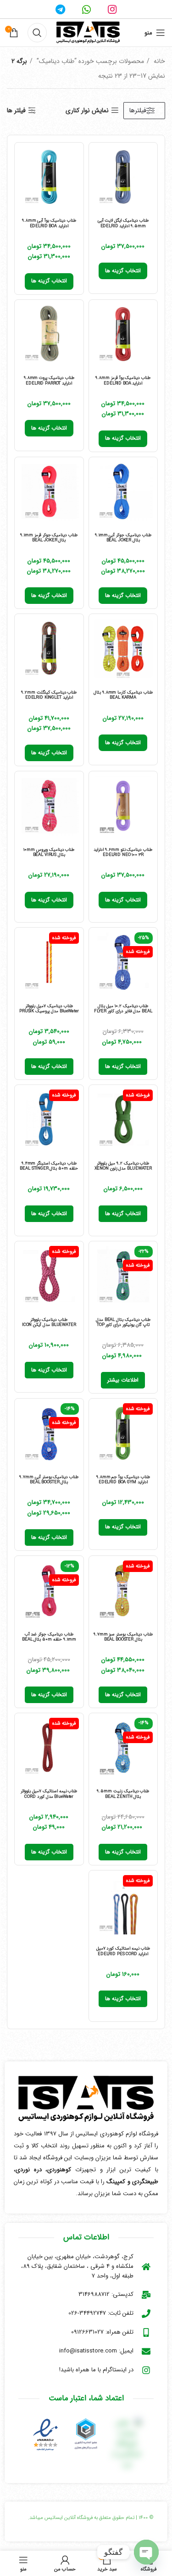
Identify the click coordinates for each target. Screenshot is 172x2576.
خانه (158, 61)
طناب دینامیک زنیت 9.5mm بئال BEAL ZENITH (123, 1794)
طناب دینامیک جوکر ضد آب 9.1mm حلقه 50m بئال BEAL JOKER (49, 1640)
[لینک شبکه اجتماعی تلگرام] (60, 9)
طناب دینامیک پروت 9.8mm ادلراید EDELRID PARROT (49, 380)
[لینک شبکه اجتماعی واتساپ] (86, 9)
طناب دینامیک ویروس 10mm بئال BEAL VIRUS (49, 852)
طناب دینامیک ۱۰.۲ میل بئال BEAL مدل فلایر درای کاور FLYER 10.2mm (123, 1011)
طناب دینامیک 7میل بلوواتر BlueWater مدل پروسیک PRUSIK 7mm (49, 1011)
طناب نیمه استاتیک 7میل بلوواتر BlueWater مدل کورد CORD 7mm (49, 1796)
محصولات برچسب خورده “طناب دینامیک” (89, 61)
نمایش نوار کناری (87, 111)
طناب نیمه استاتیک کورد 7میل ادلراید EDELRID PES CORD (123, 1951)
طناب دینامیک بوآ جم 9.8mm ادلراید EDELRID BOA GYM (123, 1480)
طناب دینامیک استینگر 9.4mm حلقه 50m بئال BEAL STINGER (49, 1166)
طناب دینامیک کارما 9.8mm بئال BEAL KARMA (123, 695)
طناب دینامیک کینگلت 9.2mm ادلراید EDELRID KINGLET (49, 695)
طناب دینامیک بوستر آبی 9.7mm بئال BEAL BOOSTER (49, 1480)
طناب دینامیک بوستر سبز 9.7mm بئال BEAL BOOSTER (123, 1637)
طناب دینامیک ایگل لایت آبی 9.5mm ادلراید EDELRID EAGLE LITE (123, 226)
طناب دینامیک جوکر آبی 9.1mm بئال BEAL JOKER (123, 538)
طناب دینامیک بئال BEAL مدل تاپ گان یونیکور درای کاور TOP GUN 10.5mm (123, 1325)
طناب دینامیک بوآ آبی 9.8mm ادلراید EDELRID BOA (49, 223)
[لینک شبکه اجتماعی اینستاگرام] (112, 9)
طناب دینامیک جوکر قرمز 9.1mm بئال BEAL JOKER (49, 538)
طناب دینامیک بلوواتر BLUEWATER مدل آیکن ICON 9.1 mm (49, 1325)
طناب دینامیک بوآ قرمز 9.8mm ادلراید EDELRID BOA (123, 380)
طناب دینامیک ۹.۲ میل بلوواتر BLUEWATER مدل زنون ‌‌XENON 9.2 (123, 1169)
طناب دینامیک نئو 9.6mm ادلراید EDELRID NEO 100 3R (123, 852)
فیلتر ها (16, 111)
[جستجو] (37, 33)
